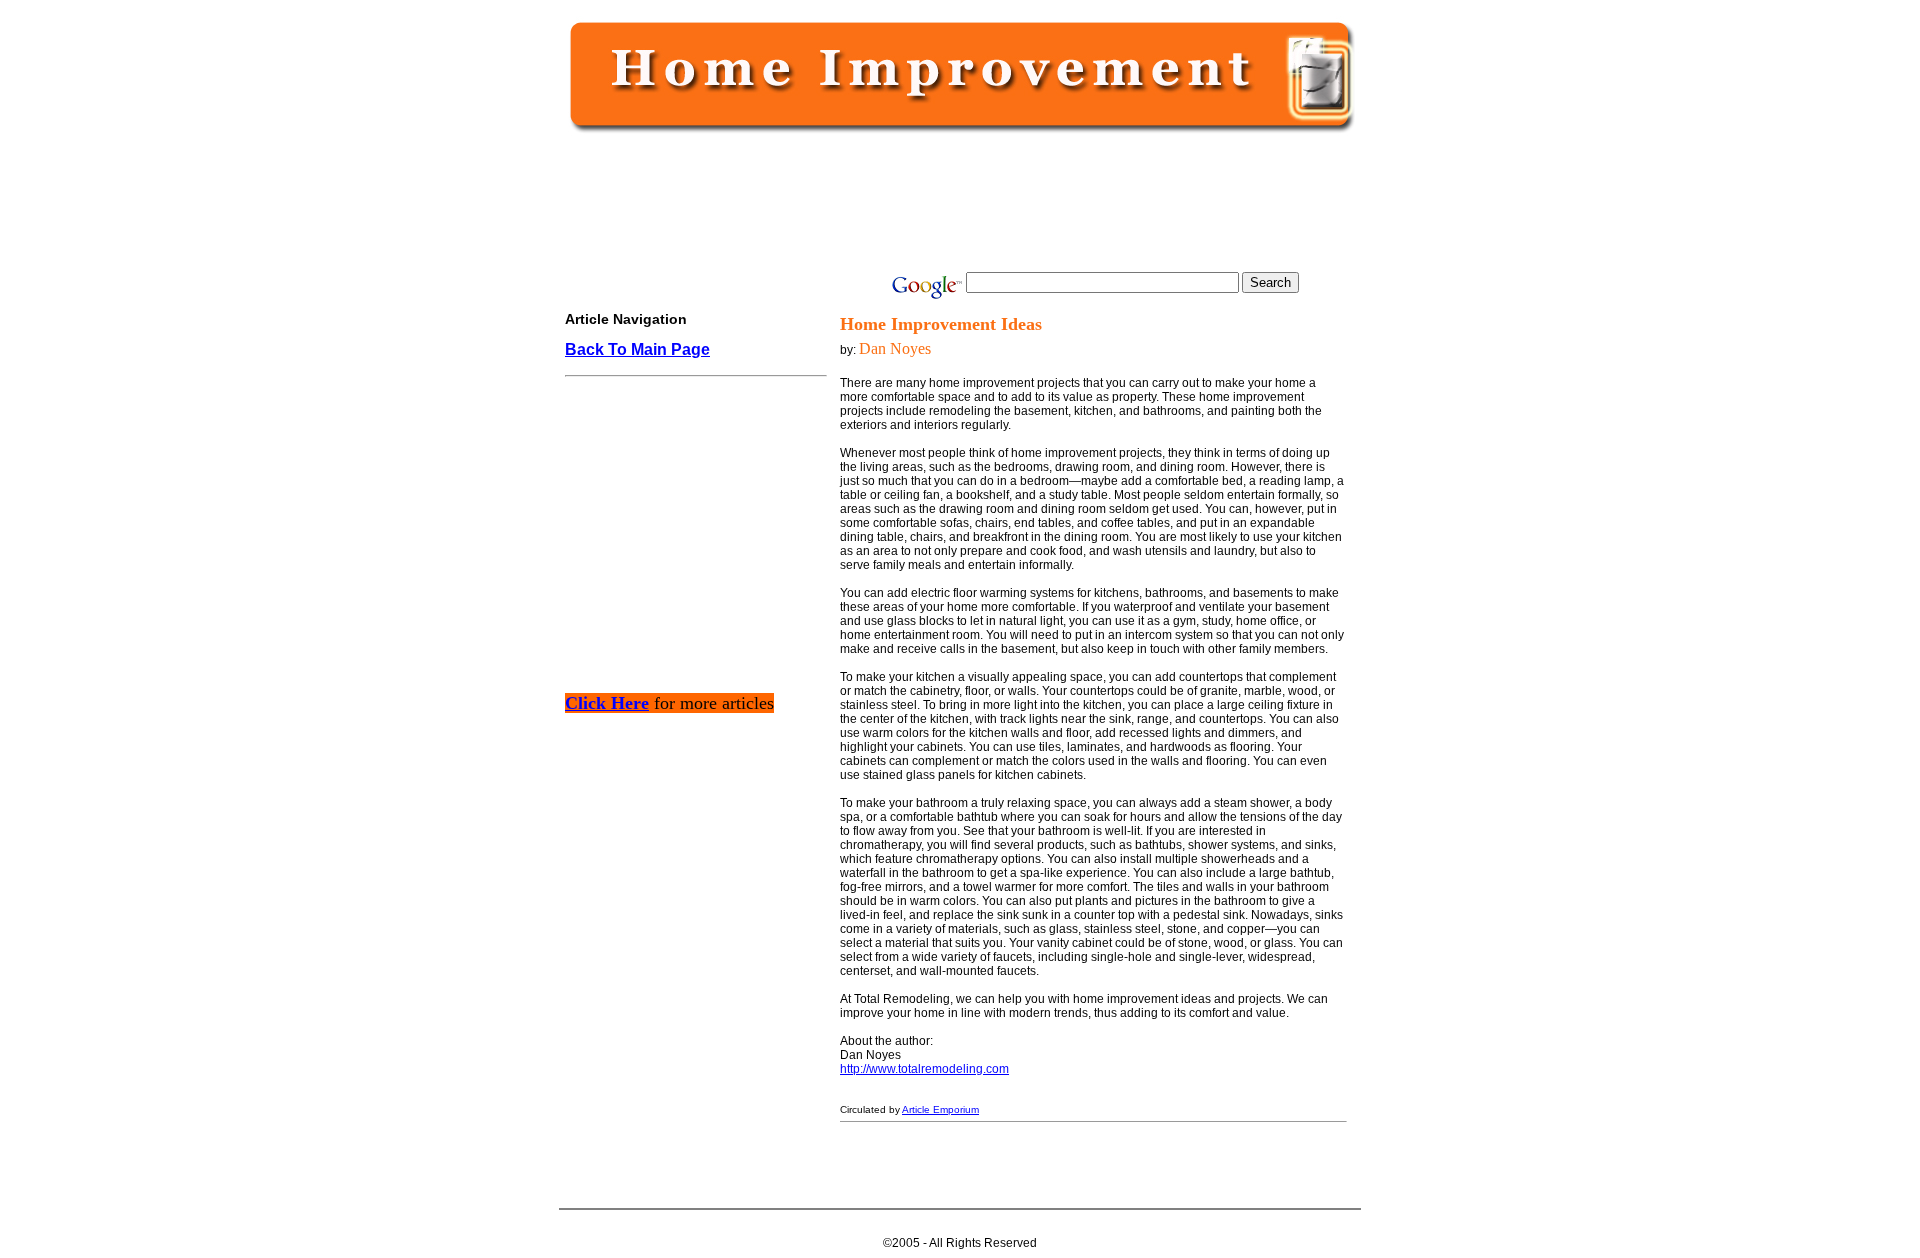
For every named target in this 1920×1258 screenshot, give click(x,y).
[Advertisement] (956, 202)
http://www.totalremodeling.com (924, 1069)
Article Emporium (940, 1109)
